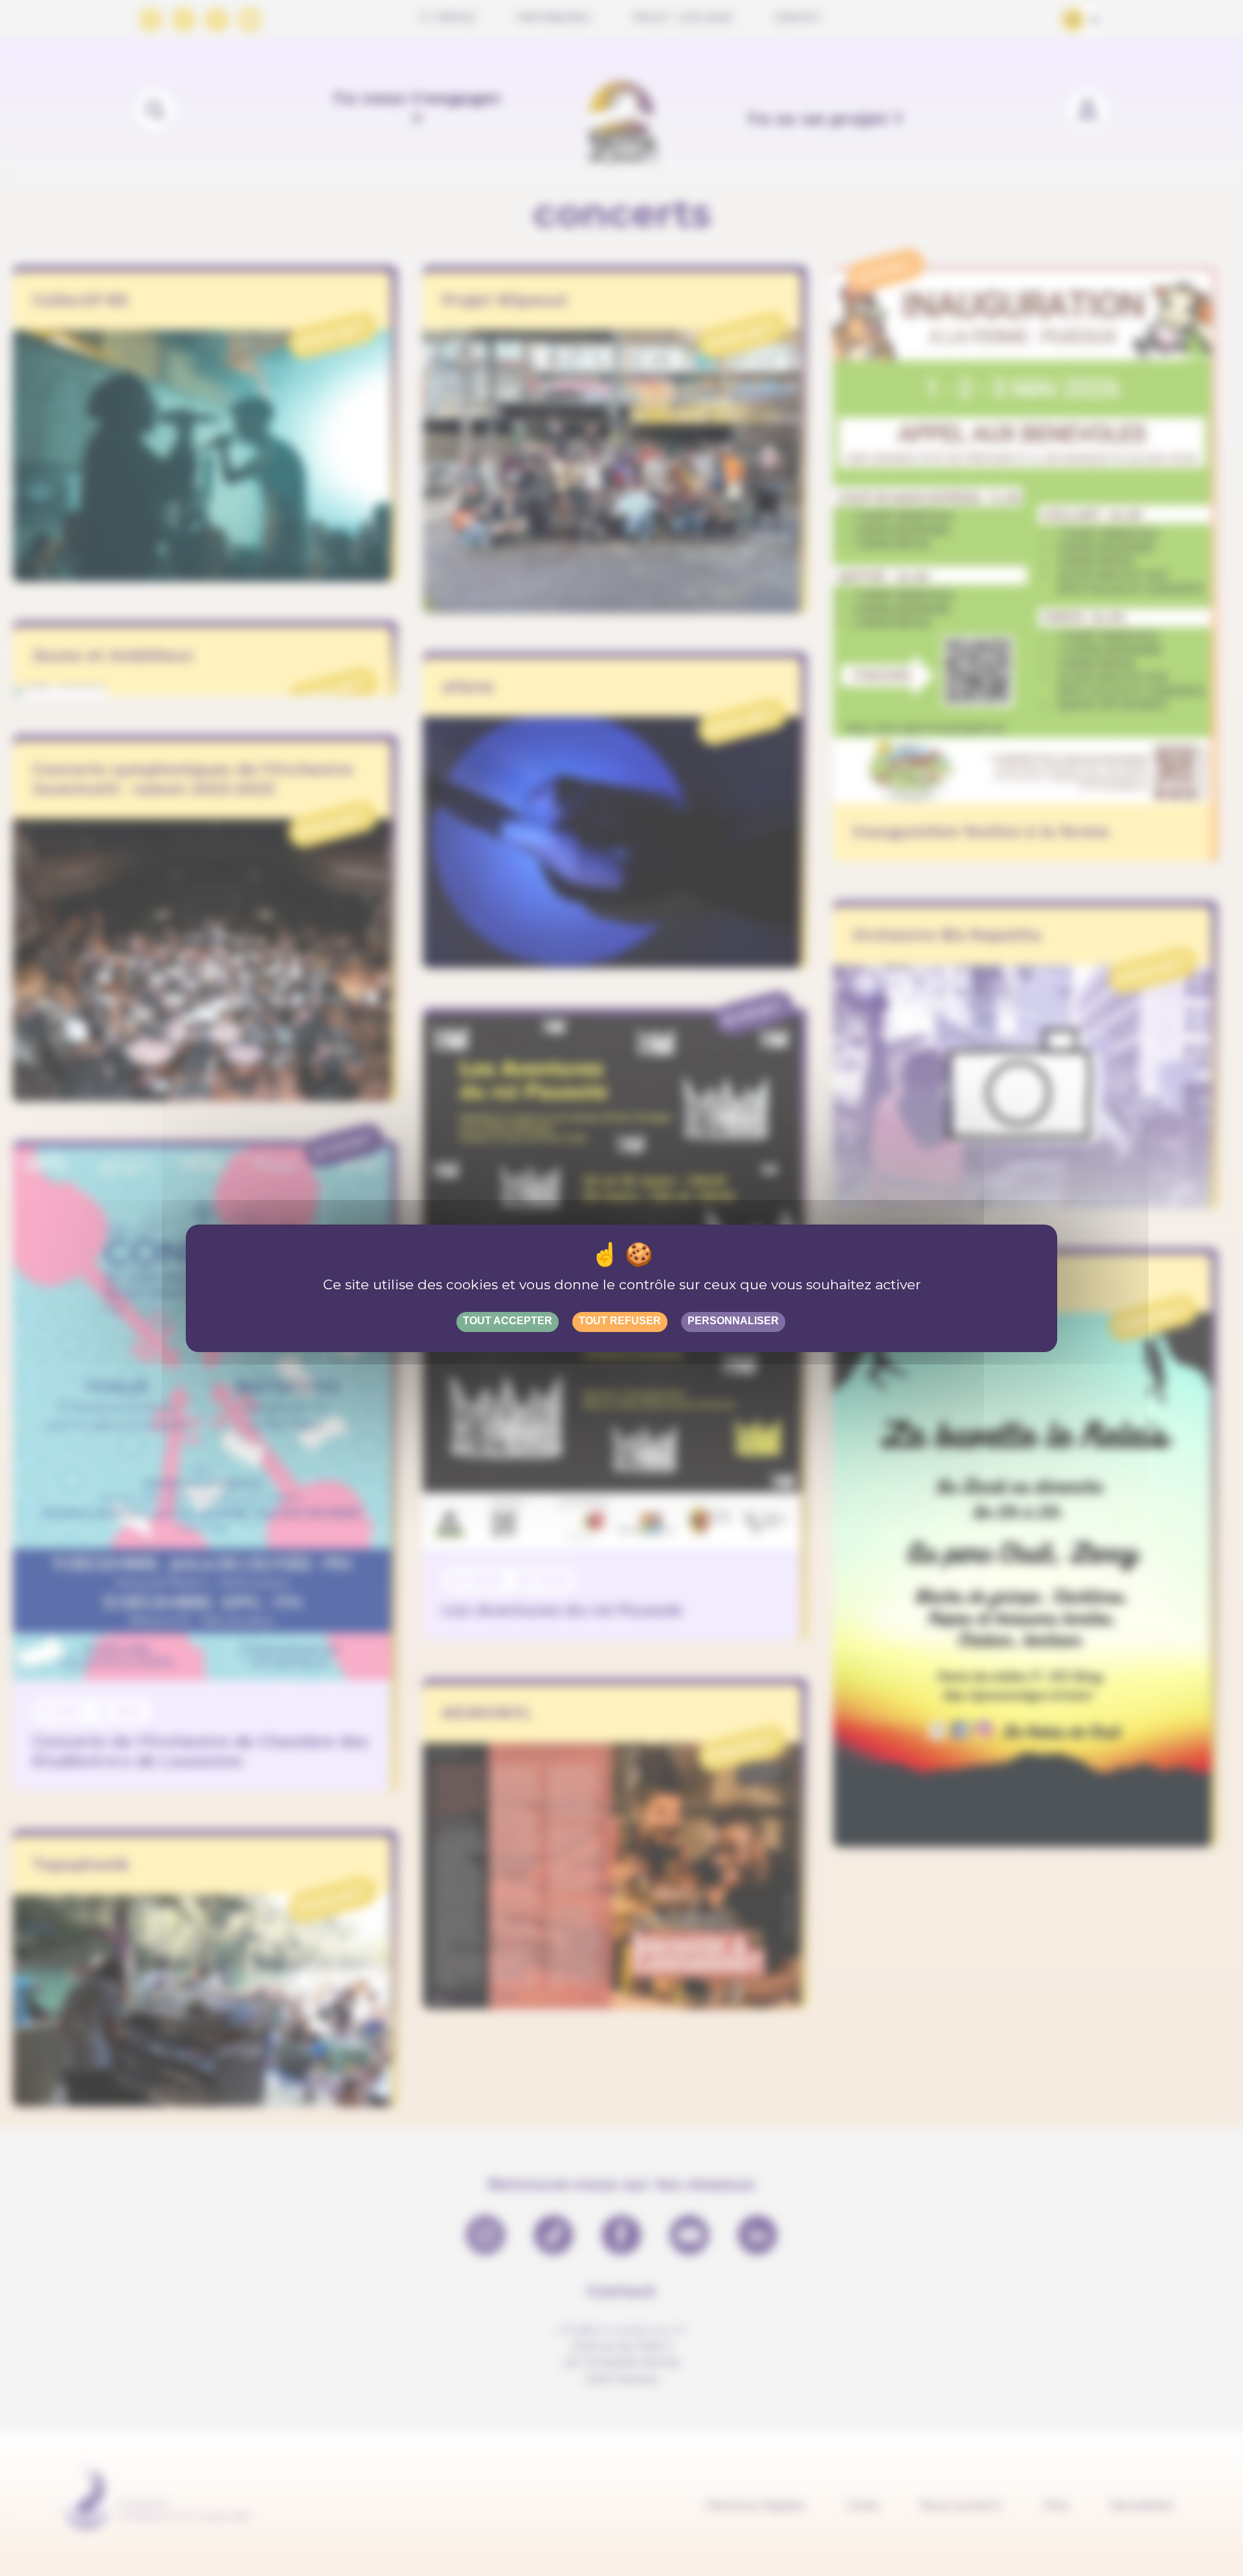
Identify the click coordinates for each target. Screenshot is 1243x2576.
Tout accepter (508, 1321)
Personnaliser (733, 1321)
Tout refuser (620, 1321)
